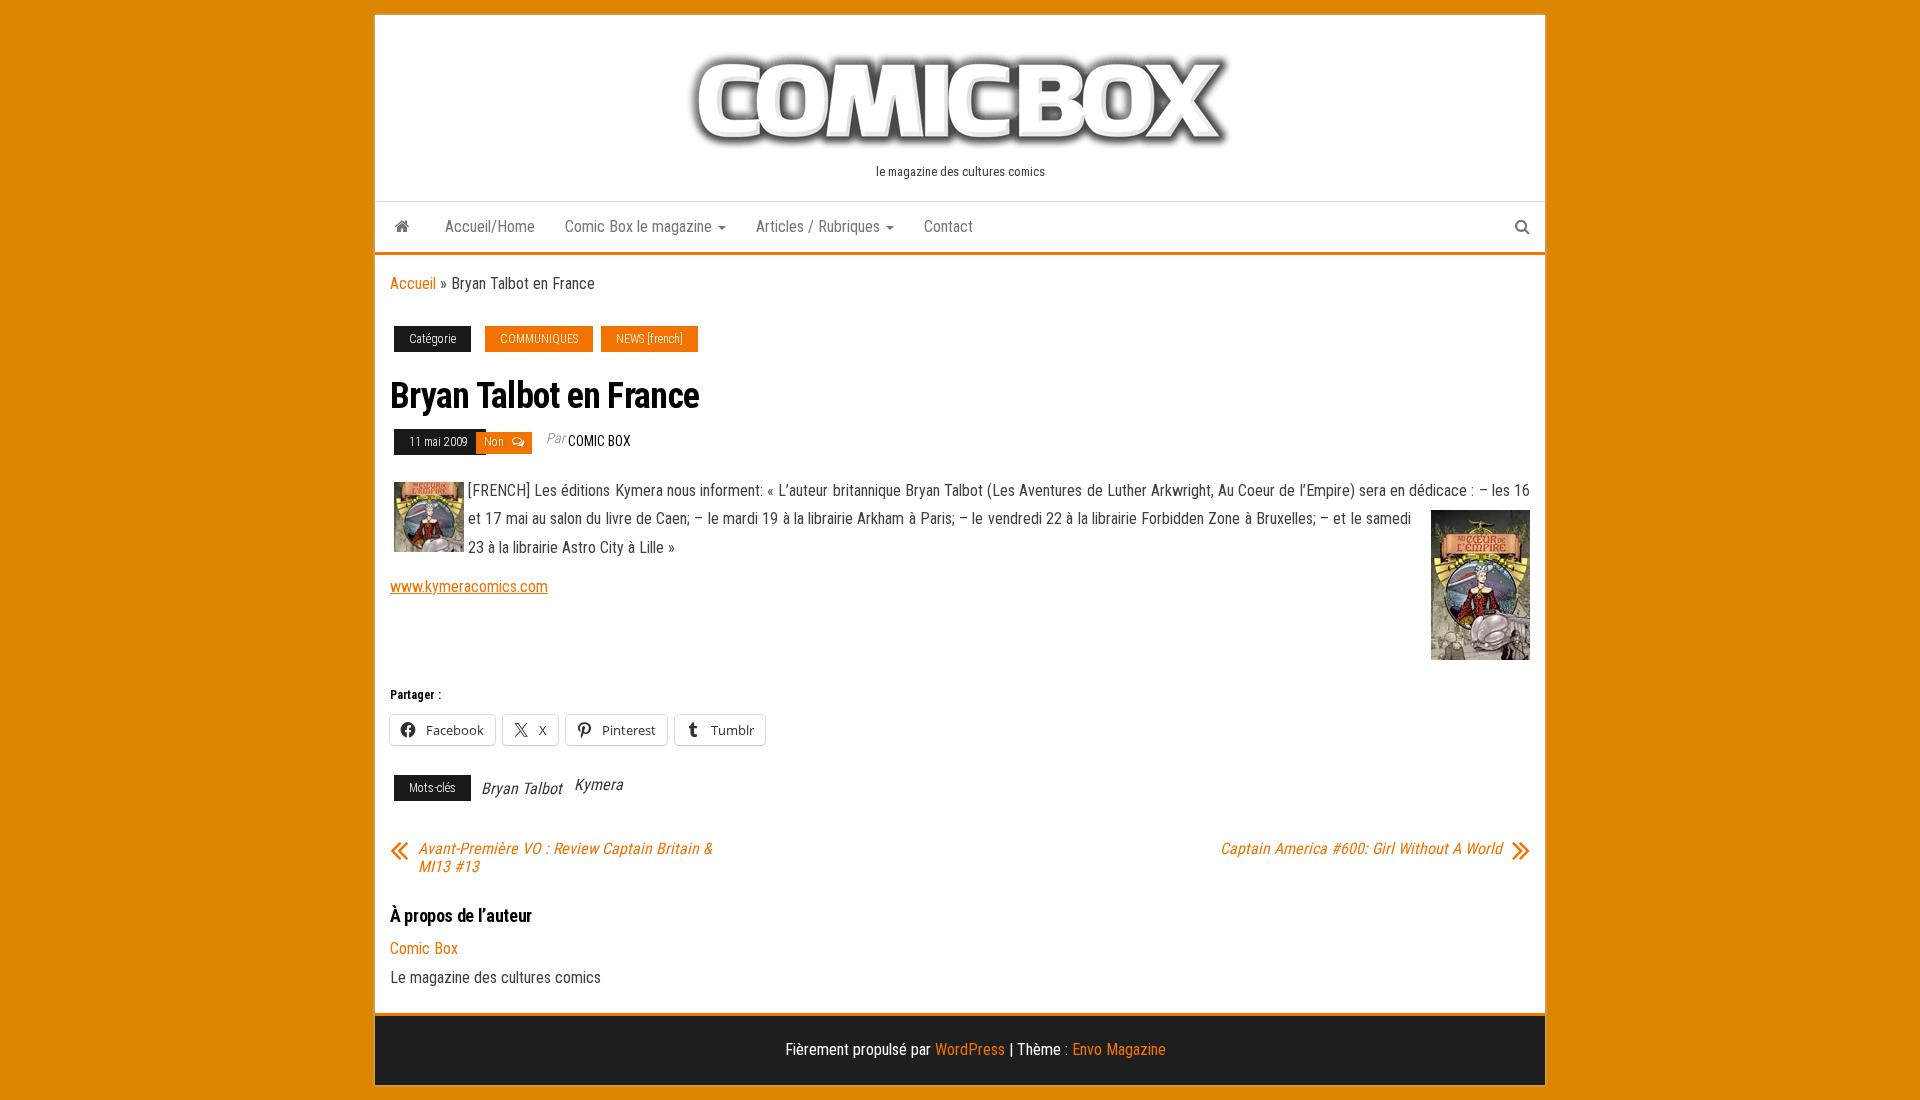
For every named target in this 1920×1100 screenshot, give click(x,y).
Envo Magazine (1119, 1049)
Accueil (413, 283)
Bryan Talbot (521, 788)
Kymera (598, 784)
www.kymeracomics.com (469, 586)
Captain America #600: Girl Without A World (1361, 849)
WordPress (970, 1049)
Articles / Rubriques (820, 226)
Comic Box (599, 441)
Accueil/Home (490, 226)
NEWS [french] (649, 339)
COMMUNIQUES (539, 339)
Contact (948, 226)
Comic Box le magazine (640, 226)
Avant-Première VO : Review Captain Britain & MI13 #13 (565, 858)
